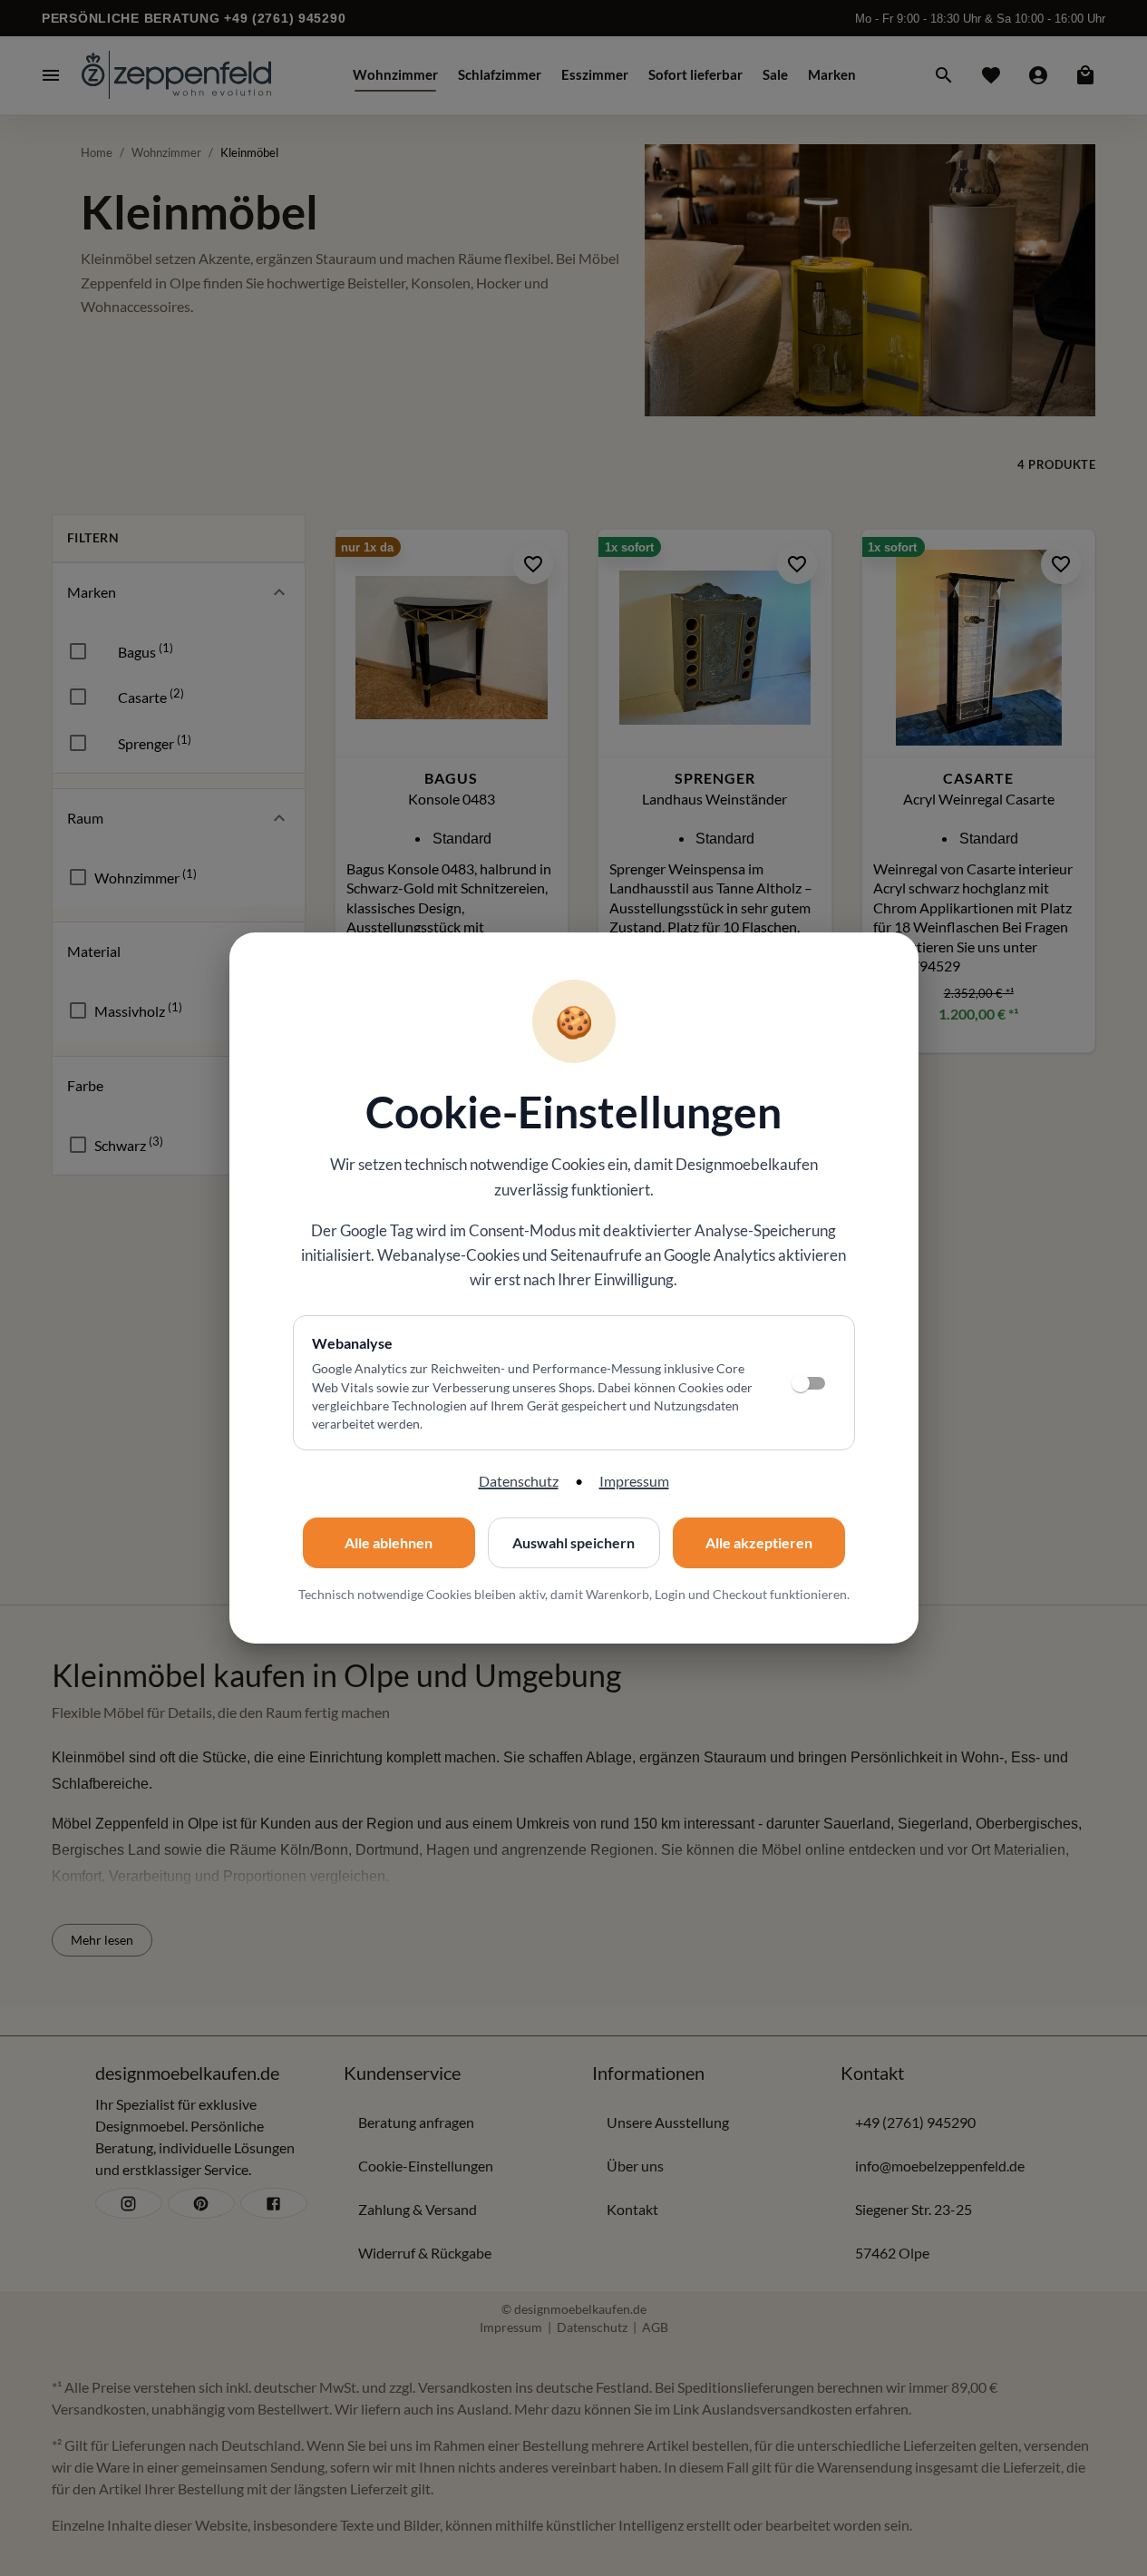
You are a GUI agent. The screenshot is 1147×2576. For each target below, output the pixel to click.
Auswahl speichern (573, 1542)
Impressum (634, 1481)
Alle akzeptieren (759, 1542)
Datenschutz (519, 1481)
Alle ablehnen (389, 1542)
